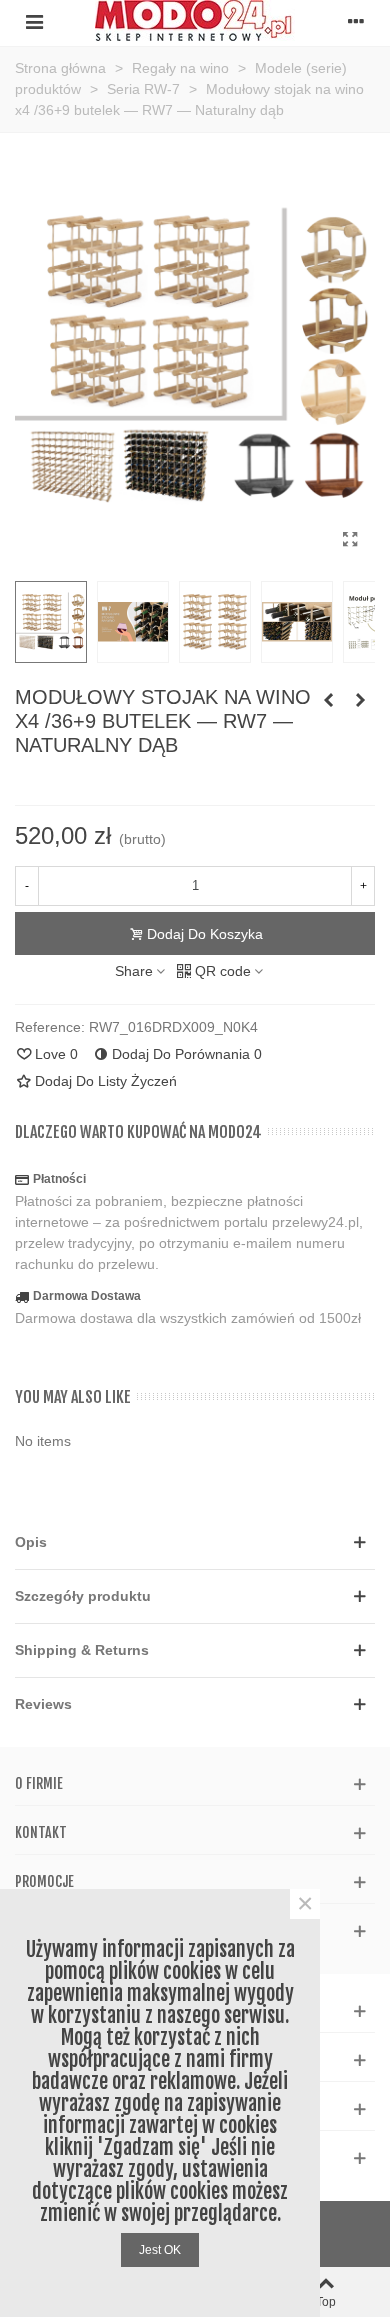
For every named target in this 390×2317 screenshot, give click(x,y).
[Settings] (356, 21)
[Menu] (34, 21)
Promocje (44, 1881)
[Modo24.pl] (195, 20)
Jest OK (160, 2250)
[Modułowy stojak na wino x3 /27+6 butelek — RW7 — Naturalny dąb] (360, 700)
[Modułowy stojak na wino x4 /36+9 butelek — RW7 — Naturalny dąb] (350, 540)
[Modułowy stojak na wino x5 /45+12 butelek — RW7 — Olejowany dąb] (328, 700)
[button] (195, 1542)
